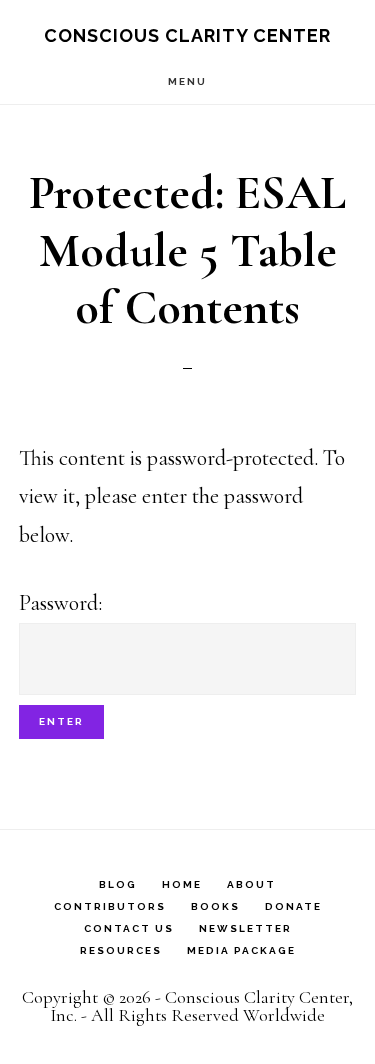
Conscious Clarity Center (187, 35)
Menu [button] (187, 81)
